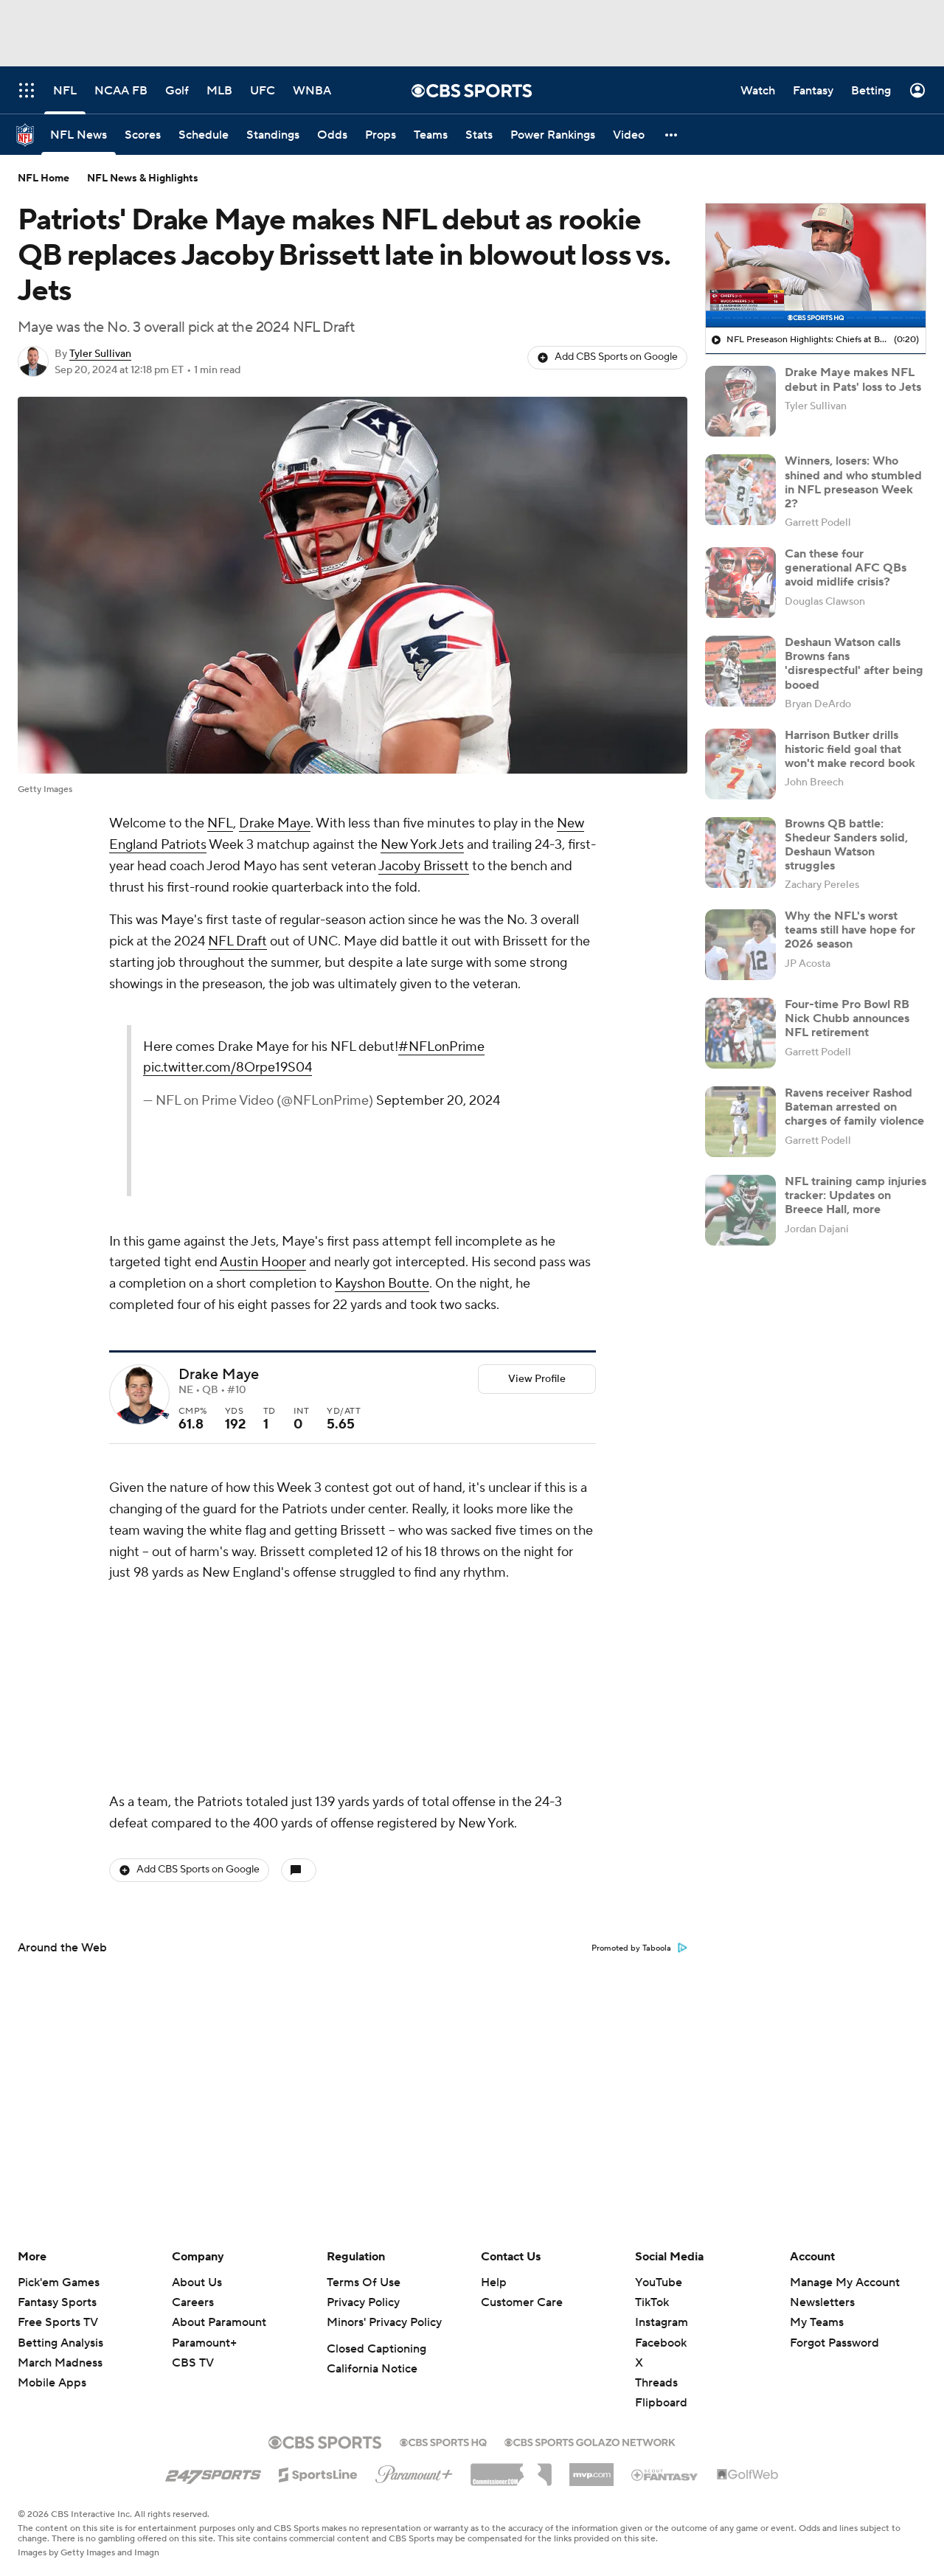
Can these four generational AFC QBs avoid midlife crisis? (846, 568)
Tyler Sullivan (100, 354)
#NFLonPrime (441, 1047)
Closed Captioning (376, 2349)
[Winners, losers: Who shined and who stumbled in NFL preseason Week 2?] (740, 490)
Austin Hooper (263, 1262)
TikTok (652, 2302)
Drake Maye (275, 823)
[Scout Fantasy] (665, 2474)
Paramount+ (204, 2343)
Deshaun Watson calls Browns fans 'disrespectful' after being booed (854, 664)
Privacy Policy (363, 2302)
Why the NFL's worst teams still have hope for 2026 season (850, 930)
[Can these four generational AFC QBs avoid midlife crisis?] (740, 583)
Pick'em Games (59, 2282)
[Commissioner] (511, 2469)
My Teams (817, 2322)
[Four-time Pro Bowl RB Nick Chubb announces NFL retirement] (740, 1033)
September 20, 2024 (438, 1101)
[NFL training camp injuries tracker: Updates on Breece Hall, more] (740, 1210)
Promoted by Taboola (631, 1948)
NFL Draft (237, 941)
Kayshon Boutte (382, 1284)
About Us (197, 2282)
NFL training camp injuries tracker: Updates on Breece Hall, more (855, 1195)
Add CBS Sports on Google (616, 357)
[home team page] (162, 1416)
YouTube (659, 2282)
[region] (816, 265)
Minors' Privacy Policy (384, 2322)
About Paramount (219, 2322)
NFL (220, 823)
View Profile (537, 1379)
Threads (656, 2383)
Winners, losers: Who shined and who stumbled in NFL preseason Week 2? (853, 482)
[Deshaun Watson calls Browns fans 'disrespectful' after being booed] (740, 671)
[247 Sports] (213, 2472)
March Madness (60, 2363)
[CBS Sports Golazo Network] (590, 2441)
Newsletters (822, 2302)
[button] (672, 135)
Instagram (662, 2322)
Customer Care (522, 2302)
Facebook (661, 2343)
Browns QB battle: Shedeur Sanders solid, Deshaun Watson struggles (846, 845)
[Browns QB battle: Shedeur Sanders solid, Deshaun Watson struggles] (740, 853)
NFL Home (44, 178)
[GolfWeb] (748, 2475)
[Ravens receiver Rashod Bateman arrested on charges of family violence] (740, 1122)
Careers (193, 2302)
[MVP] (591, 2469)
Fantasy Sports (57, 2302)
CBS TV (193, 2363)
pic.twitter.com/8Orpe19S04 (228, 1067)
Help (494, 2282)
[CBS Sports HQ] (443, 2441)
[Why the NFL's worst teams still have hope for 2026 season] (740, 945)
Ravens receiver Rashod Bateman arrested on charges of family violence (854, 1107)
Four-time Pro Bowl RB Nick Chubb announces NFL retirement (847, 1018)
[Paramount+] (414, 2471)
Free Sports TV (58, 2322)
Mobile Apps (52, 2383)
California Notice (372, 2369)
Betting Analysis (60, 2343)
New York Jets (422, 845)
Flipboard (661, 2403)
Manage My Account (845, 2282)
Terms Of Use (364, 2282)
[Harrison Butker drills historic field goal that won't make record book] (740, 764)
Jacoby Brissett (424, 866)
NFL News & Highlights (143, 178)
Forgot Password (834, 2343)
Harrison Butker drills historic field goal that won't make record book (850, 749)
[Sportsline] (318, 2473)
